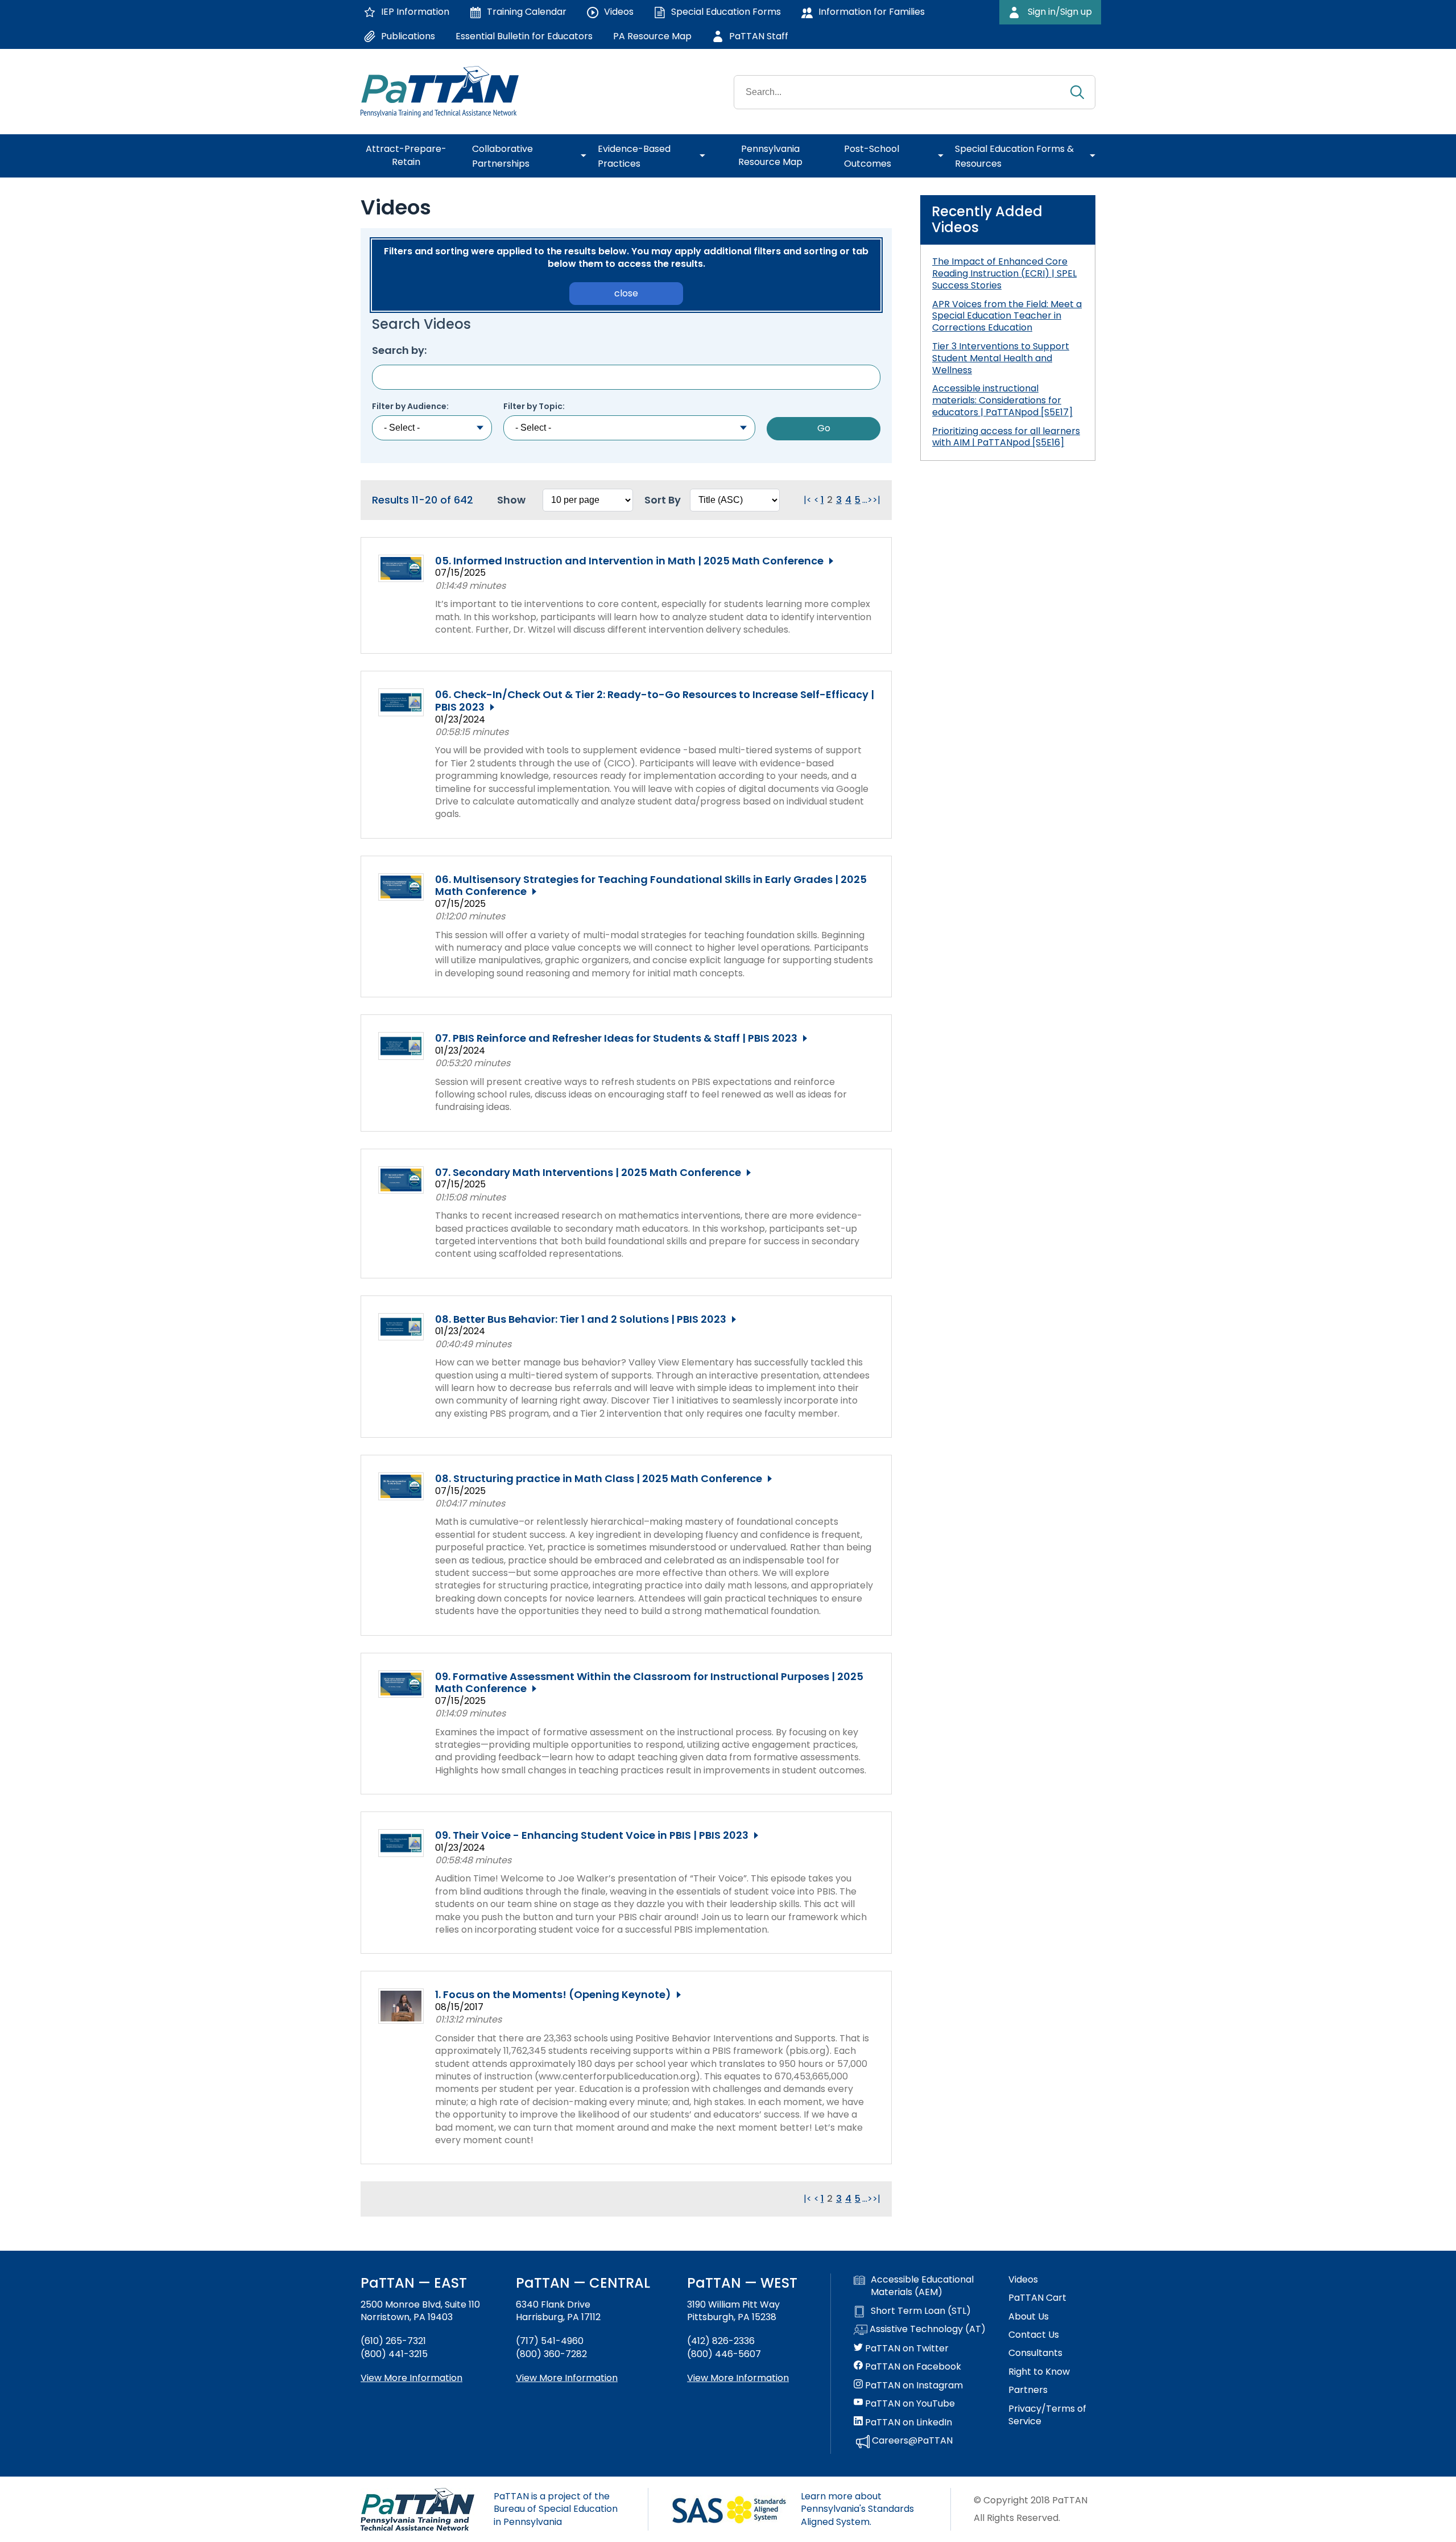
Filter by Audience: (410, 407)
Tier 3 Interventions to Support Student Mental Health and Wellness (1001, 358)
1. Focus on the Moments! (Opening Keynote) (553, 1995)
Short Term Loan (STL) (921, 2311)
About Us (1029, 2317)
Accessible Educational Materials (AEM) (922, 2286)
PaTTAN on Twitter (906, 2349)
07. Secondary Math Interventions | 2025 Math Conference (588, 1173)
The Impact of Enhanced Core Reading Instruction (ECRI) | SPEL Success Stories (1004, 273)
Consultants (1035, 2353)
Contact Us (1034, 2335)
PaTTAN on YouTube (909, 2404)
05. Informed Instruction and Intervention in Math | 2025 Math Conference (629, 561)
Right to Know (1039, 2372)
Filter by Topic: (534, 407)
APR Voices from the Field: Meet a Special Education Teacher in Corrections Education (1007, 316)
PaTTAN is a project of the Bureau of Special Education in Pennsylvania (556, 2509)
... (865, 500)
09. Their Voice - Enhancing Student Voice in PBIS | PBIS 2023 (592, 1835)
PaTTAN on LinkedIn (907, 2423)
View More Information (411, 2378)
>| (876, 500)
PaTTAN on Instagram (913, 2386)
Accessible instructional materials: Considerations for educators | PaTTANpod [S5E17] (1002, 400)
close (626, 293)
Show (511, 500)
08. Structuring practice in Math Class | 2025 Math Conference (599, 1479)
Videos (1023, 2280)
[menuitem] (411, 156)
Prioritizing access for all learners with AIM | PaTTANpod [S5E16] (1006, 437)
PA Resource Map (652, 36)
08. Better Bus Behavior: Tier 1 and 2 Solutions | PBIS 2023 (581, 1319)
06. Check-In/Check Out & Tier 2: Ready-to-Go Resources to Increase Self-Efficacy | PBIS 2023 (655, 701)
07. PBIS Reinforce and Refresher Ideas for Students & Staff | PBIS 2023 (616, 1038)
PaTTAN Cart (1037, 2298)
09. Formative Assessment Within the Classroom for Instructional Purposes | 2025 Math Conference (649, 1683)
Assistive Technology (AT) (926, 2329)
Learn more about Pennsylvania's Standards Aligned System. (857, 2509)
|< (808, 500)
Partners (1028, 2390)
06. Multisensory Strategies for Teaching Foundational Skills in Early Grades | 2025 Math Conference (651, 886)
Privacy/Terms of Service (1047, 2415)
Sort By (663, 500)
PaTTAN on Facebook (912, 2367)
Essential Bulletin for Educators (524, 36)
